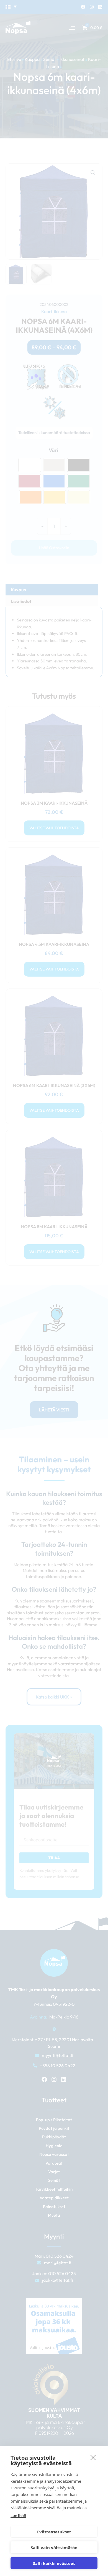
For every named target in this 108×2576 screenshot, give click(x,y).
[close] (93, 2457)
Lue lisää (18, 2516)
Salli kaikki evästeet (54, 2563)
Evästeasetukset (54, 2532)
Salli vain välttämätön (54, 2547)
